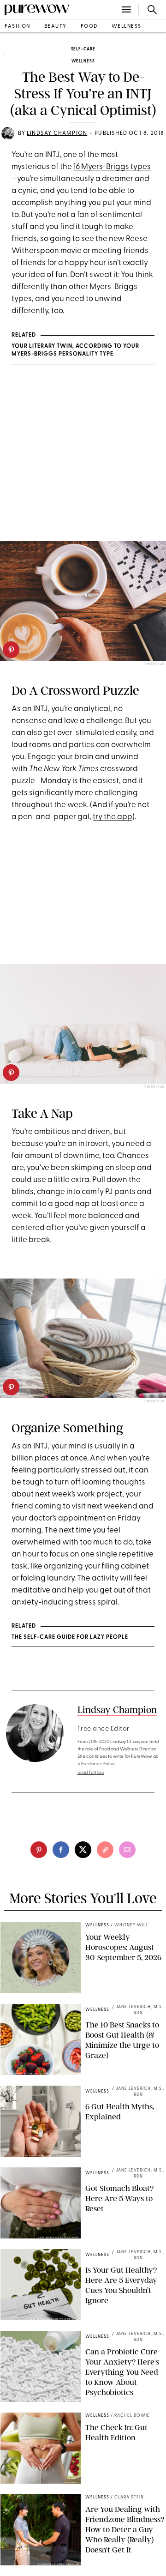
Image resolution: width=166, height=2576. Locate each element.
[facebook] (61, 1850)
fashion (18, 27)
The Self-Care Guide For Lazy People (70, 1637)
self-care (83, 49)
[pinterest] (11, 650)
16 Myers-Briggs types (112, 167)
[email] (127, 1850)
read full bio (91, 1773)
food (89, 27)
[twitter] (83, 1850)
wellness (127, 27)
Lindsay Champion (57, 133)
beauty (56, 27)
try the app (113, 817)
